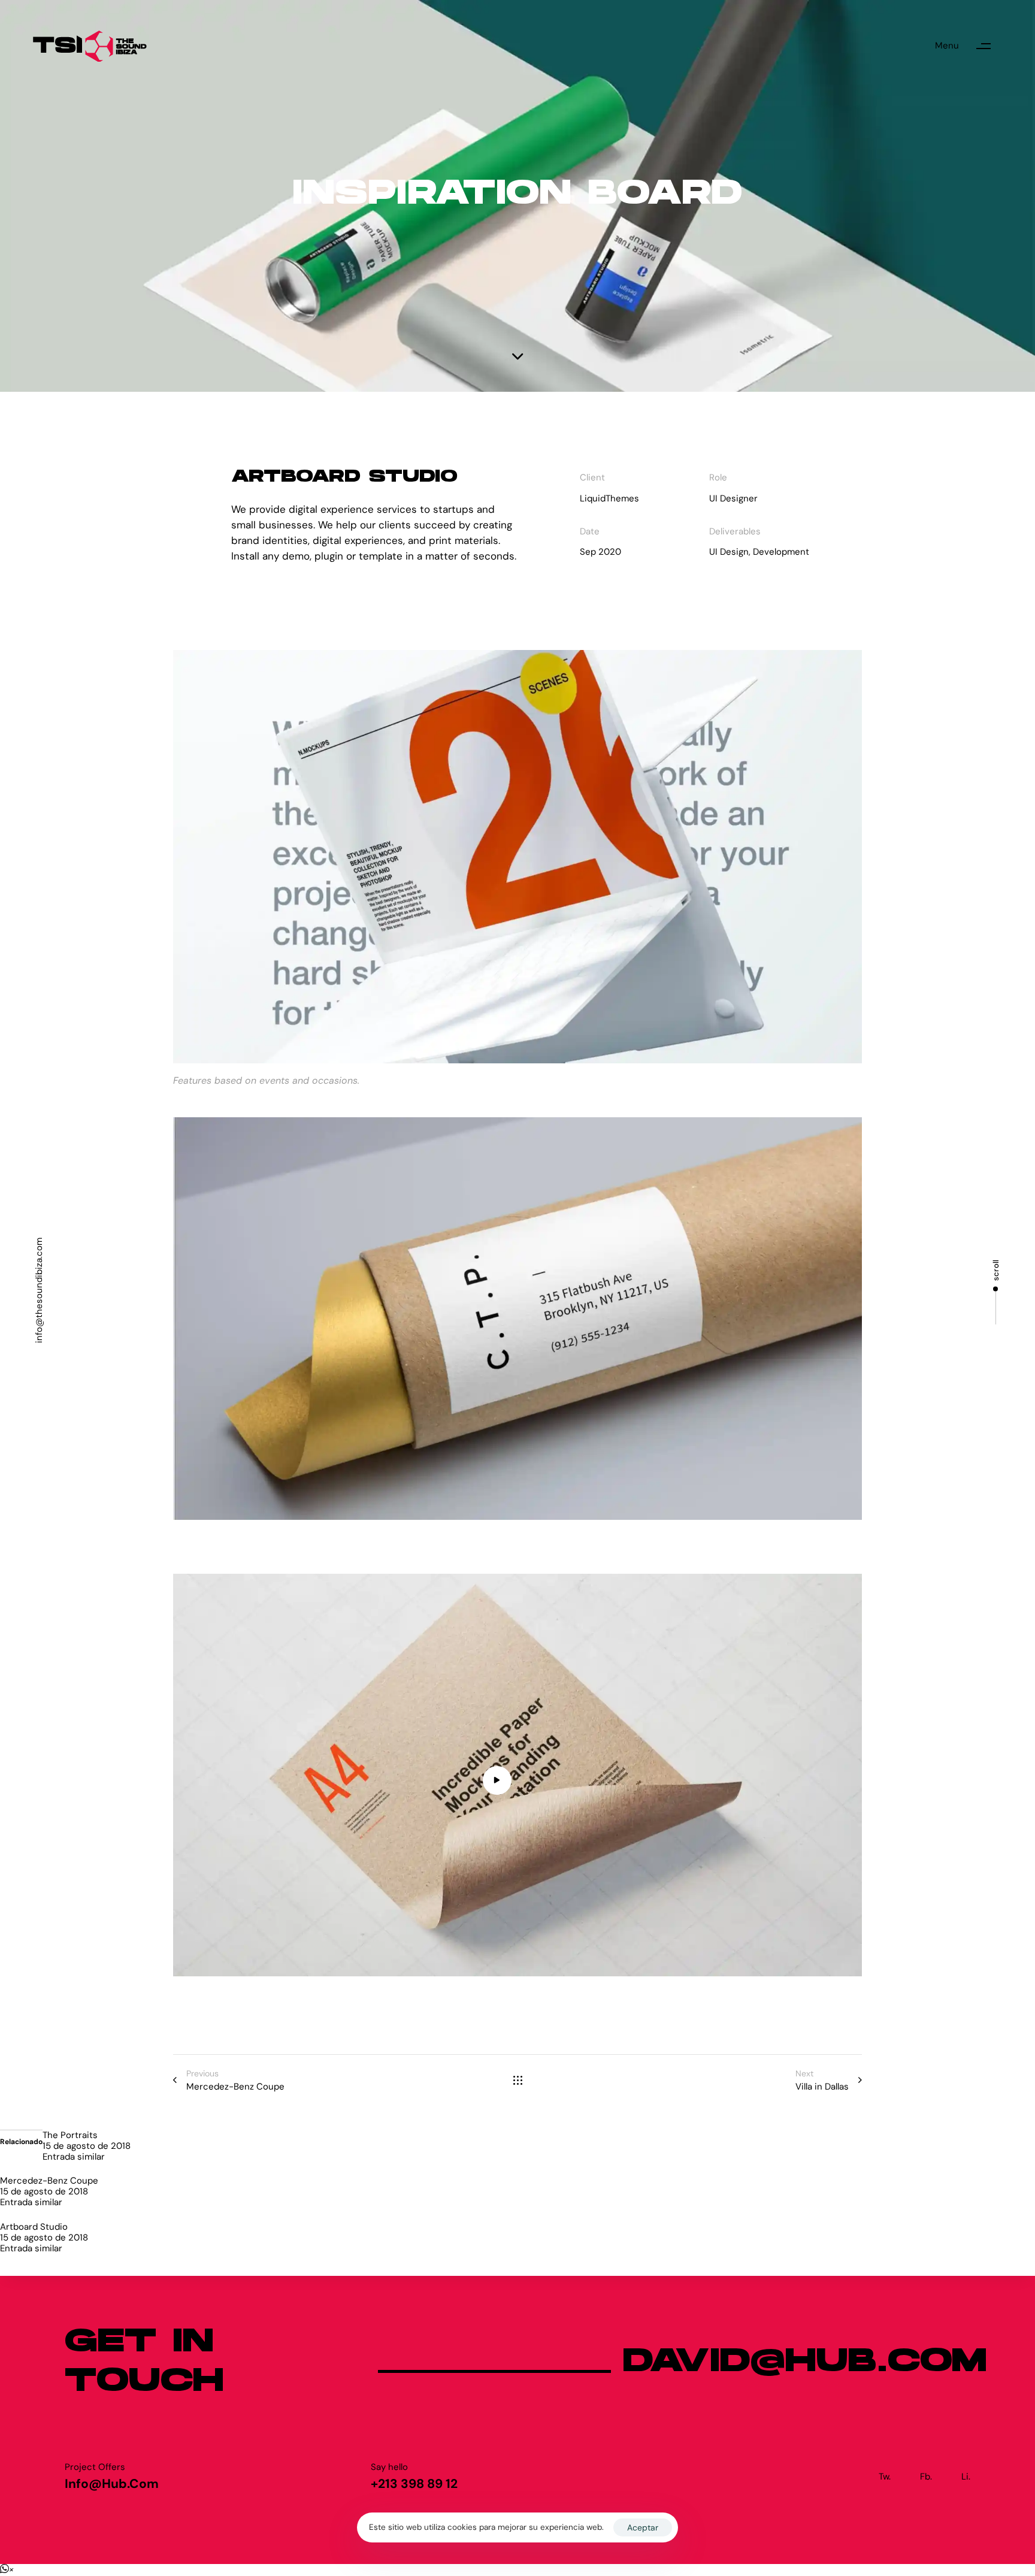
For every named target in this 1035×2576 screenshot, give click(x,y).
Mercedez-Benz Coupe (49, 2181)
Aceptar (643, 2527)
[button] (969, 46)
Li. (966, 2477)
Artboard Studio (34, 2227)
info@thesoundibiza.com (39, 1290)
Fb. (926, 2477)
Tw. (885, 2477)
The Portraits (70, 2135)
